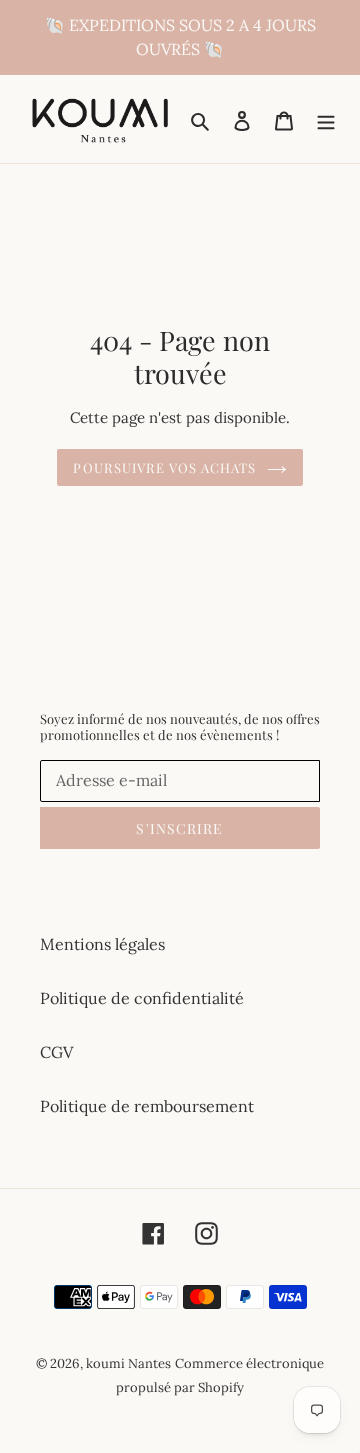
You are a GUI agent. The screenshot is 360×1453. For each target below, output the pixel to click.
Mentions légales (102, 944)
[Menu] (326, 119)
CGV (56, 1052)
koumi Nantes (128, 1363)
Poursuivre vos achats (164, 467)
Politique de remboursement (147, 1106)
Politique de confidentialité (142, 998)
